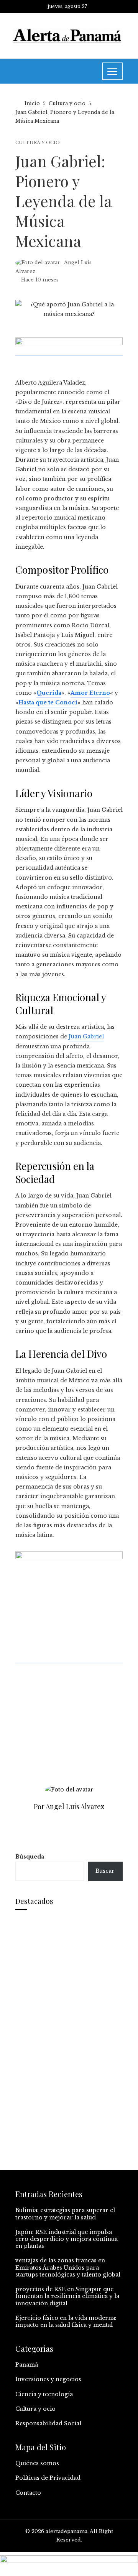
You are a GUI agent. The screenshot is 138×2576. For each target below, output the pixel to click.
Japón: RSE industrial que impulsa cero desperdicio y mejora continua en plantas (67, 2239)
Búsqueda (30, 1857)
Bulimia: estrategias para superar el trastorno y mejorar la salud (65, 2214)
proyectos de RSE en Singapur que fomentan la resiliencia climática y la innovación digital (67, 2296)
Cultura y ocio (38, 143)
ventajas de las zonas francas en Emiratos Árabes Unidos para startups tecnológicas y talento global (68, 2267)
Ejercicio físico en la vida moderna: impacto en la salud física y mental (66, 2321)
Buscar (105, 1871)
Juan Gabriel (86, 1036)
